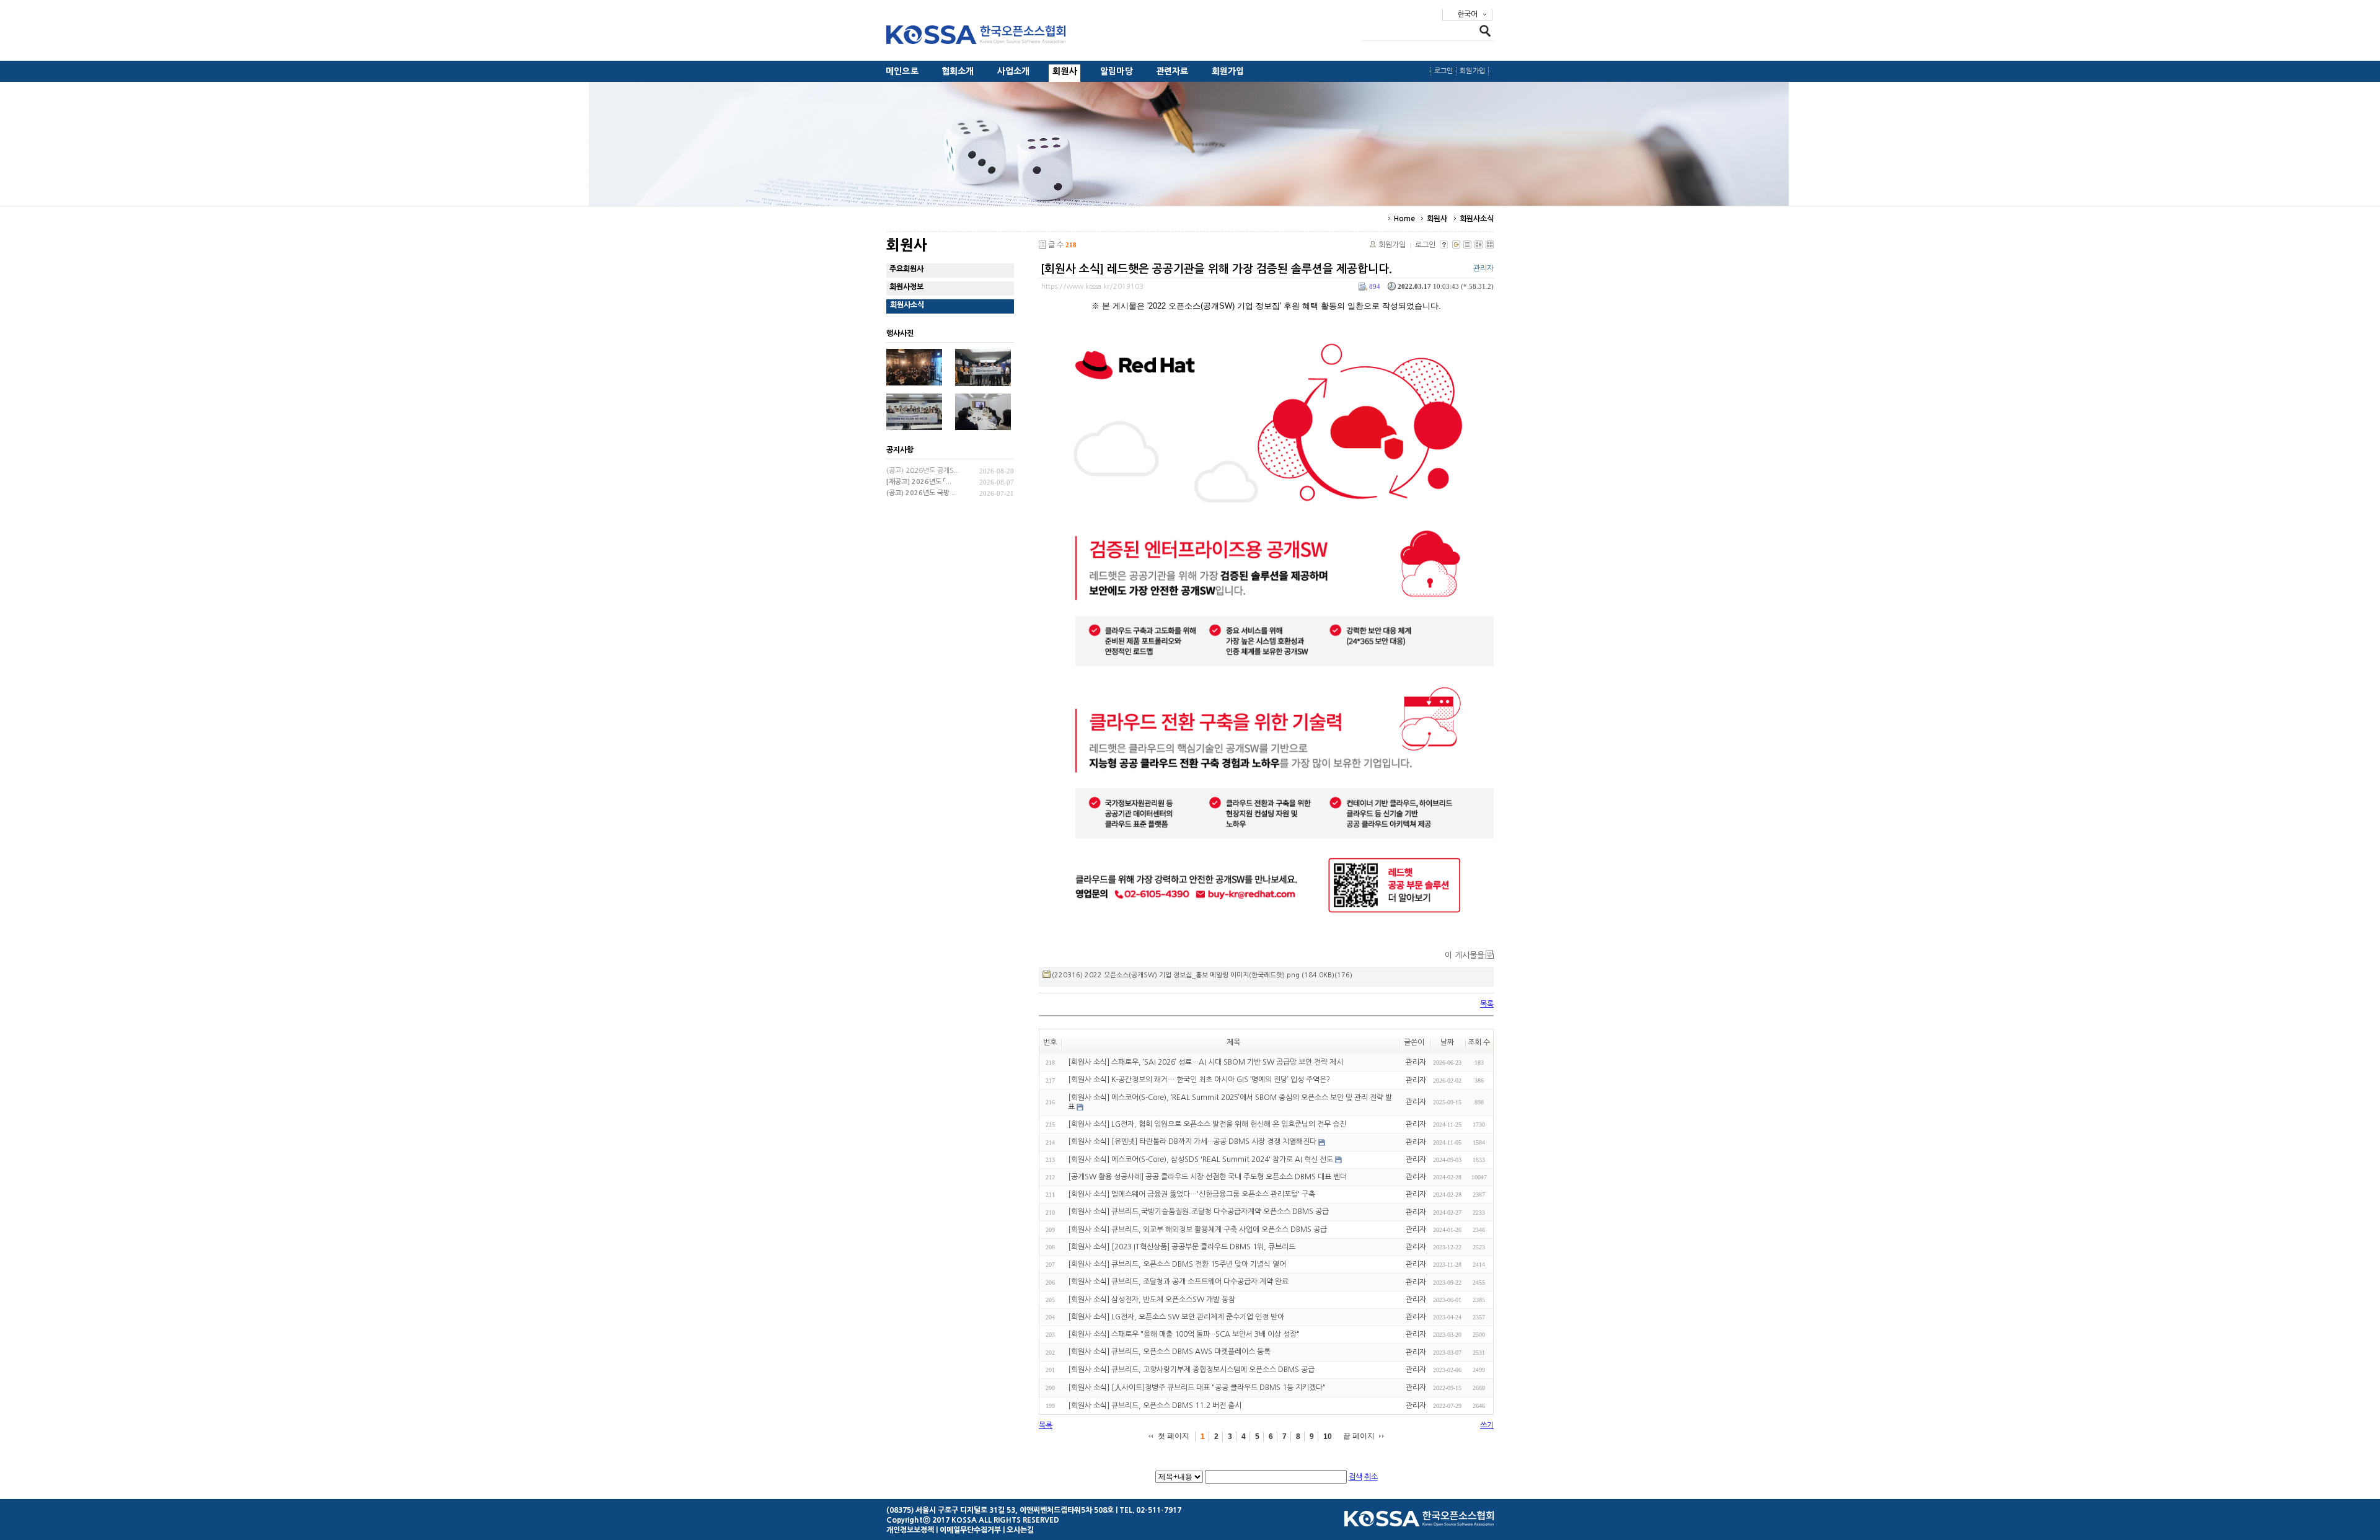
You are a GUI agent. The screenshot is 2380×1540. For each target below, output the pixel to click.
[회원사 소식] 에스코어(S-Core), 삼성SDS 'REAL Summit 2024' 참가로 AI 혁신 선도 (1201, 1159)
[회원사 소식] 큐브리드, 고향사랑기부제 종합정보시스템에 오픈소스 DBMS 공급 (1191, 1370)
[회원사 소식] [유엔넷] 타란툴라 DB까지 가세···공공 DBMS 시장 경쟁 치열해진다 (1192, 1142)
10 (1328, 1437)
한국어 (1467, 14)
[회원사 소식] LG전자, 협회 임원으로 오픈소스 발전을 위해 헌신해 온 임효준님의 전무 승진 (1207, 1124)
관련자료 (1172, 71)
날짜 (1447, 1042)
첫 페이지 (1174, 1436)
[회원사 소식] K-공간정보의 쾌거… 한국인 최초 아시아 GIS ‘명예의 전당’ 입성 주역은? (1199, 1080)
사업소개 (1014, 71)
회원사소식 (1477, 219)
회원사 (1065, 71)
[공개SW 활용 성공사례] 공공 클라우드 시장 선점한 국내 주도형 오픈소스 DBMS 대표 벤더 (1207, 1177)
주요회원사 (906, 269)
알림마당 (1117, 71)
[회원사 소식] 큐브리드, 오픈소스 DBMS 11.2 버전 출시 (1155, 1406)
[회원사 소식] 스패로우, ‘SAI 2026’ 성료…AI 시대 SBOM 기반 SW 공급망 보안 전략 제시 (1205, 1062)
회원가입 (1228, 71)
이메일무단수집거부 (970, 1530)
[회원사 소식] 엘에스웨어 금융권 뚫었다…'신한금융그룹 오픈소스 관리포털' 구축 (1192, 1194)
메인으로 (902, 71)
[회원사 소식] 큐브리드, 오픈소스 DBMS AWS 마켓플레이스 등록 (1169, 1352)
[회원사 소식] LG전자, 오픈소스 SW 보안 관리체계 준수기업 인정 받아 (1176, 1317)
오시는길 (1020, 1530)
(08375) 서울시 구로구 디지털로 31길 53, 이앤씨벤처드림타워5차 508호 (1000, 1510)
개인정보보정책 (910, 1530)
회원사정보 (906, 287)
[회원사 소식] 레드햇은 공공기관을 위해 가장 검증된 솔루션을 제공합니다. (1216, 269)
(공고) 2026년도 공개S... (923, 471)
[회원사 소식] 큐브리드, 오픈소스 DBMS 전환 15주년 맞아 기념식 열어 (1177, 1264)
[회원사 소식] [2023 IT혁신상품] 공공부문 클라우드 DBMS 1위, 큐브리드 (1182, 1247)
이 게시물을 (1465, 955)
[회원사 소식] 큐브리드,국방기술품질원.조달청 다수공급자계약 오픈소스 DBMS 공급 (1198, 1212)
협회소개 (958, 71)
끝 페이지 (1359, 1436)
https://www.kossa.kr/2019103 (1092, 287)
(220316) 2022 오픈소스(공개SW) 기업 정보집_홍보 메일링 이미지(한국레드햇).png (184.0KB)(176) (1202, 975)
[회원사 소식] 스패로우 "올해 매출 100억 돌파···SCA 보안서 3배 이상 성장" (1184, 1334)
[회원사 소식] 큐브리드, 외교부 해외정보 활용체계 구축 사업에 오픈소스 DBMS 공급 (1197, 1230)
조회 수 (1479, 1042)
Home (1404, 219)
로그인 (1444, 71)
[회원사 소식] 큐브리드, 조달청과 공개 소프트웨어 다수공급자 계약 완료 (1178, 1282)
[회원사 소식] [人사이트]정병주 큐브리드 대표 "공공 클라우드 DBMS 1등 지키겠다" (1197, 1388)
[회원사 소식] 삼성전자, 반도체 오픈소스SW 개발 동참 (1152, 1300)
